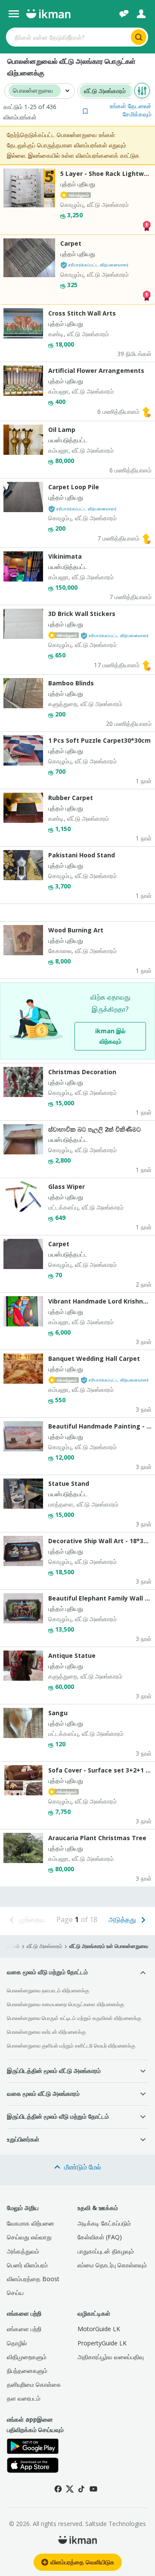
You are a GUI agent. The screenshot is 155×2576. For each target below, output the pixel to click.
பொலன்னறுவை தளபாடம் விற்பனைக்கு (48, 1990)
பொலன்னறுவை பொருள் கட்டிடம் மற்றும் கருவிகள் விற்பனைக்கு (74, 2018)
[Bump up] (146, 411)
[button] (117, 110)
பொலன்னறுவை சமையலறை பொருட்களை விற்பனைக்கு (65, 2004)
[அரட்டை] (124, 14)
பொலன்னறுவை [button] (33, 91)
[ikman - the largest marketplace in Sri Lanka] (48, 14)
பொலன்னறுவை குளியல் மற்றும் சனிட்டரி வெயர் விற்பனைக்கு (71, 2046)
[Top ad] (146, 225)
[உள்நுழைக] (141, 14)
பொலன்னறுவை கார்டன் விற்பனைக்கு (46, 2032)
